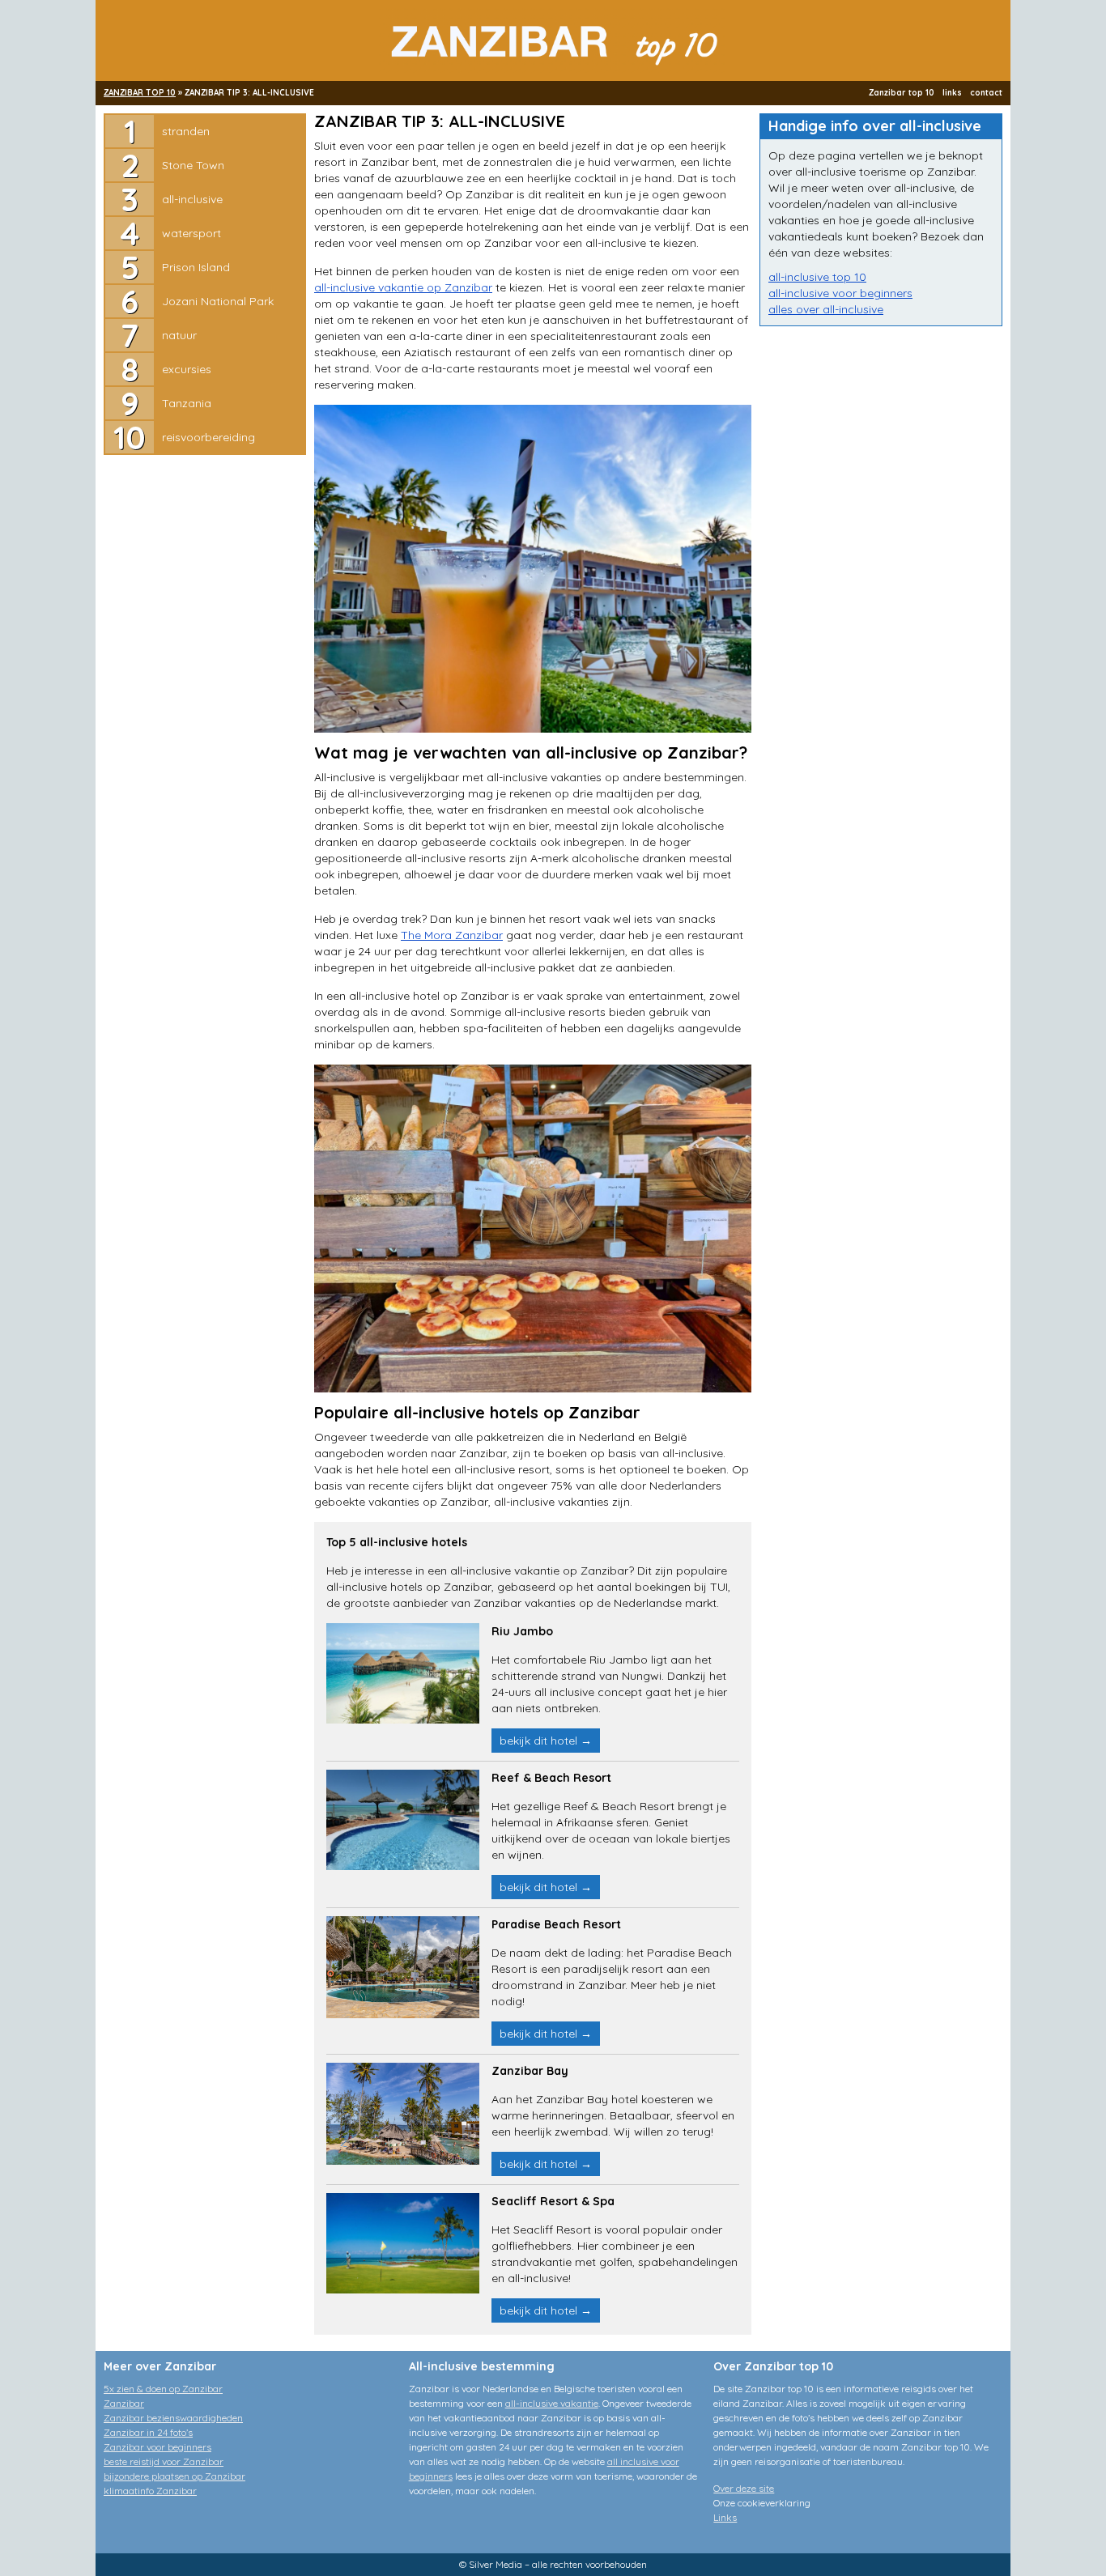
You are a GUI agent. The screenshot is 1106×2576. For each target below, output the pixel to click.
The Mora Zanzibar (452, 935)
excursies (187, 369)
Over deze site (744, 2488)
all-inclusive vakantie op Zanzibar (403, 287)
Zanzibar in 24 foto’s (148, 2432)
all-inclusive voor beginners (840, 293)
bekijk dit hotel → (546, 1741)
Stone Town (193, 165)
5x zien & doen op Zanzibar (163, 2389)
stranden (186, 131)
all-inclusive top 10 (817, 277)
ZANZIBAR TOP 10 (140, 93)
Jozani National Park (218, 301)
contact (986, 93)
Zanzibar (124, 2403)
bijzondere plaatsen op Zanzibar (174, 2476)
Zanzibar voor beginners (157, 2447)
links (952, 93)
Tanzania (187, 403)
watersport (191, 233)
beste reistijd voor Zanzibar (164, 2461)
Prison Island (196, 267)
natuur (179, 335)
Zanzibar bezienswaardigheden (173, 2418)
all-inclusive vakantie (552, 2403)
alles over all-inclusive (826, 309)
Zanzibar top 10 (902, 93)
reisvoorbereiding (208, 437)
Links (725, 2517)
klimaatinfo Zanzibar (150, 2491)
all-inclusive (192, 199)
